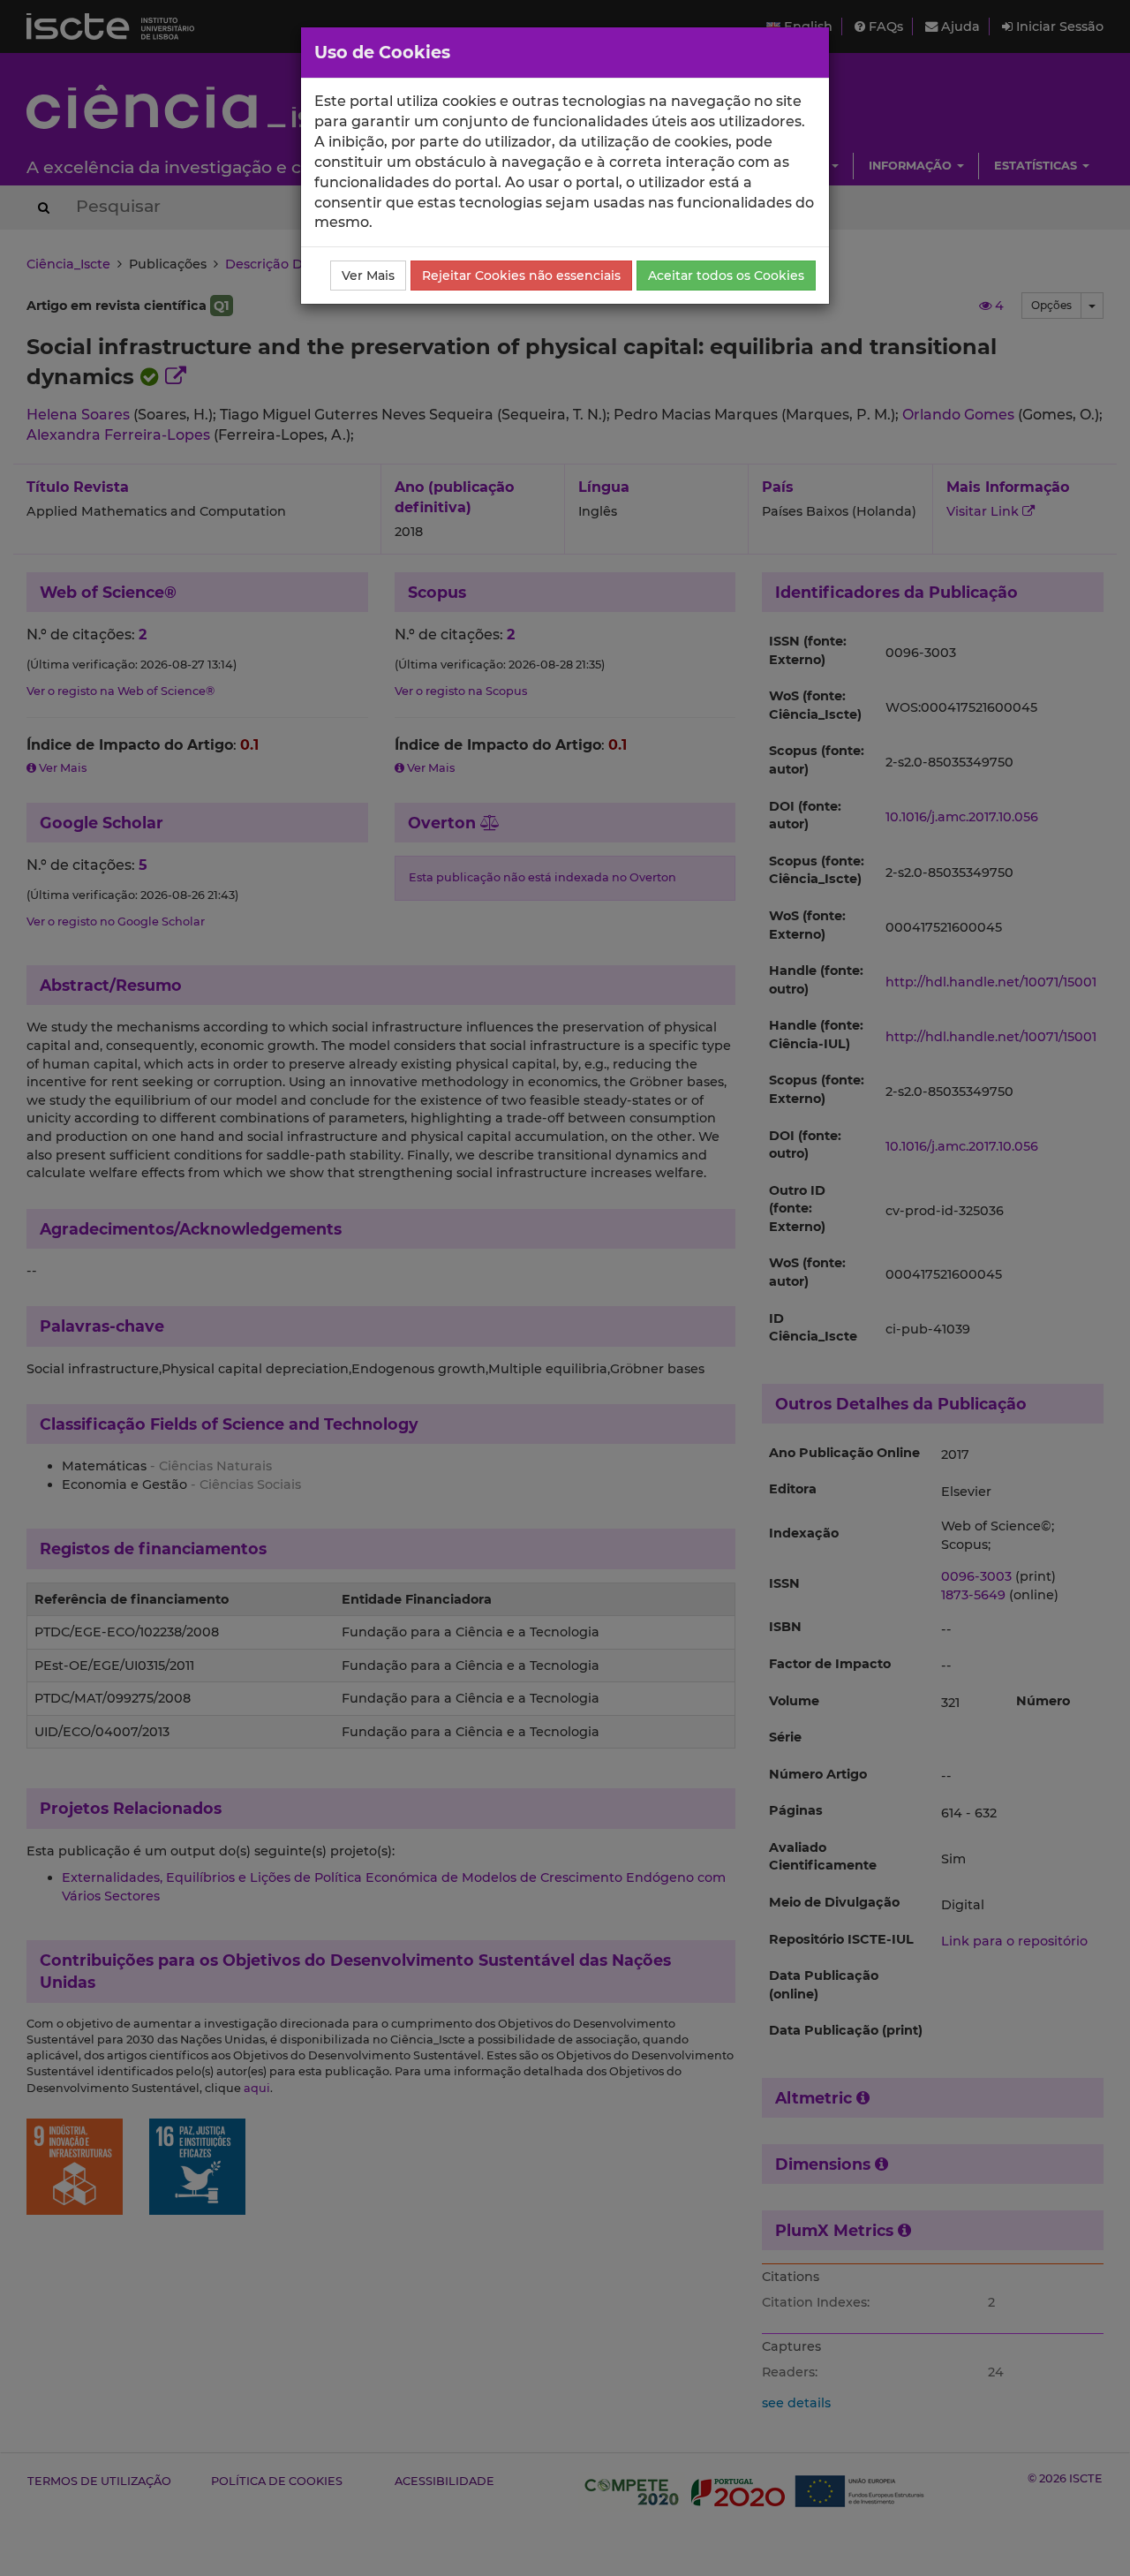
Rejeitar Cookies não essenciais (521, 276)
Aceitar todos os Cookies (726, 276)
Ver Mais (368, 276)
